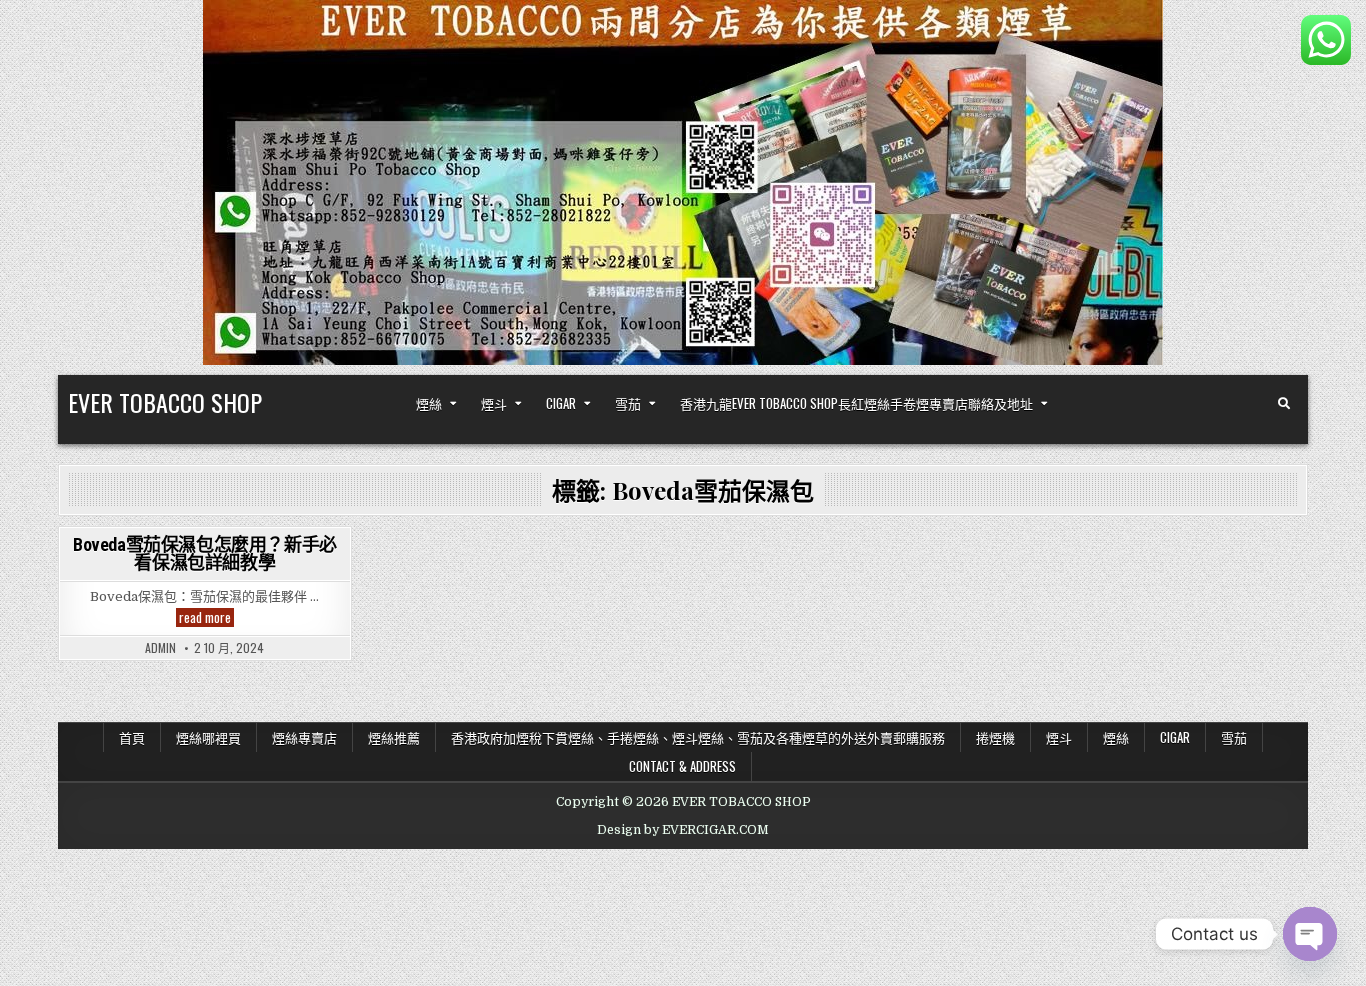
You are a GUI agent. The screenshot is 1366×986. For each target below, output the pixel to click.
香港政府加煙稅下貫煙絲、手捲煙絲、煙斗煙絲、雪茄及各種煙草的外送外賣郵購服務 (698, 737)
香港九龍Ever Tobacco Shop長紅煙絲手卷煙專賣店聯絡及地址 (856, 403)
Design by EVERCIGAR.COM (683, 830)
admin (160, 648)
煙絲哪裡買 (208, 737)
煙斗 (494, 403)
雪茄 (628, 403)
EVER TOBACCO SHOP (165, 402)
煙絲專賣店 (304, 737)
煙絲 (429, 403)
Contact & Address (682, 766)
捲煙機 (995, 737)
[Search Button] (1284, 404)
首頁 (132, 737)
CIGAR (561, 403)
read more (206, 617)
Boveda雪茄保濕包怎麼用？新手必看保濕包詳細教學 (205, 553)
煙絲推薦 (394, 737)
